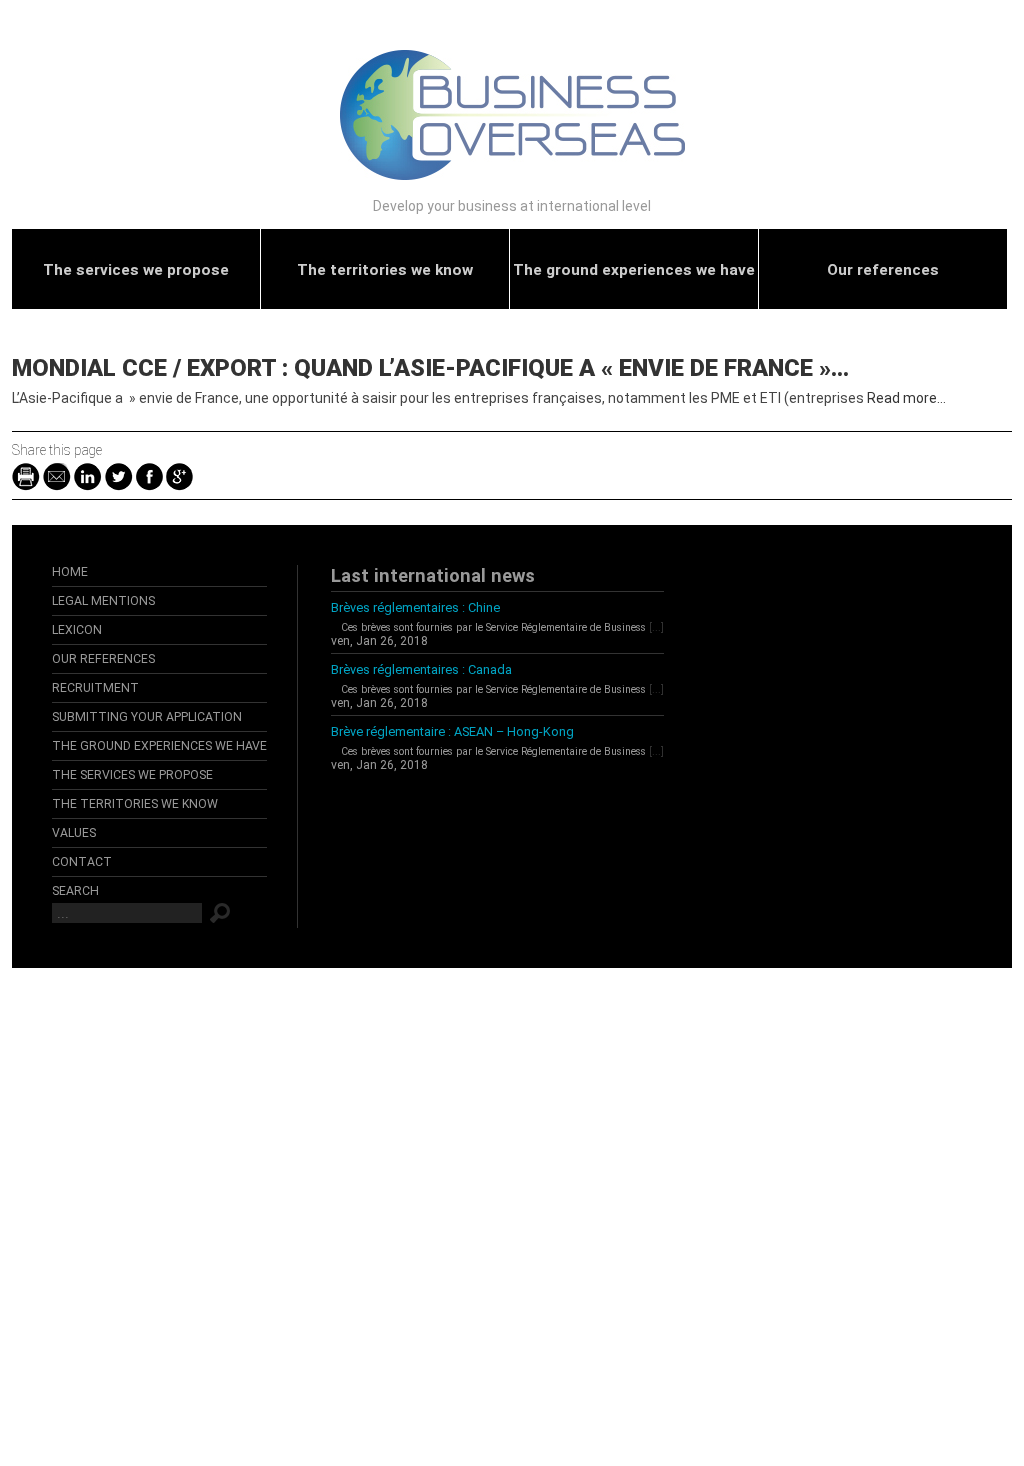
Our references (883, 270)
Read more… (906, 398)
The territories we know (385, 270)
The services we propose (136, 270)
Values (74, 833)
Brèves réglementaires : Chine (415, 607)
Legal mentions (103, 601)
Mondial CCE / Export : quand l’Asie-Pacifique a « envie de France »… (430, 368)
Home (70, 572)
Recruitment (95, 688)
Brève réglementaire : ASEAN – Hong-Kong (452, 731)
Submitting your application (147, 717)
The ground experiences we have (634, 270)
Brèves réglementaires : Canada (421, 669)
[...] (656, 627)
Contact (82, 862)
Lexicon (77, 630)
